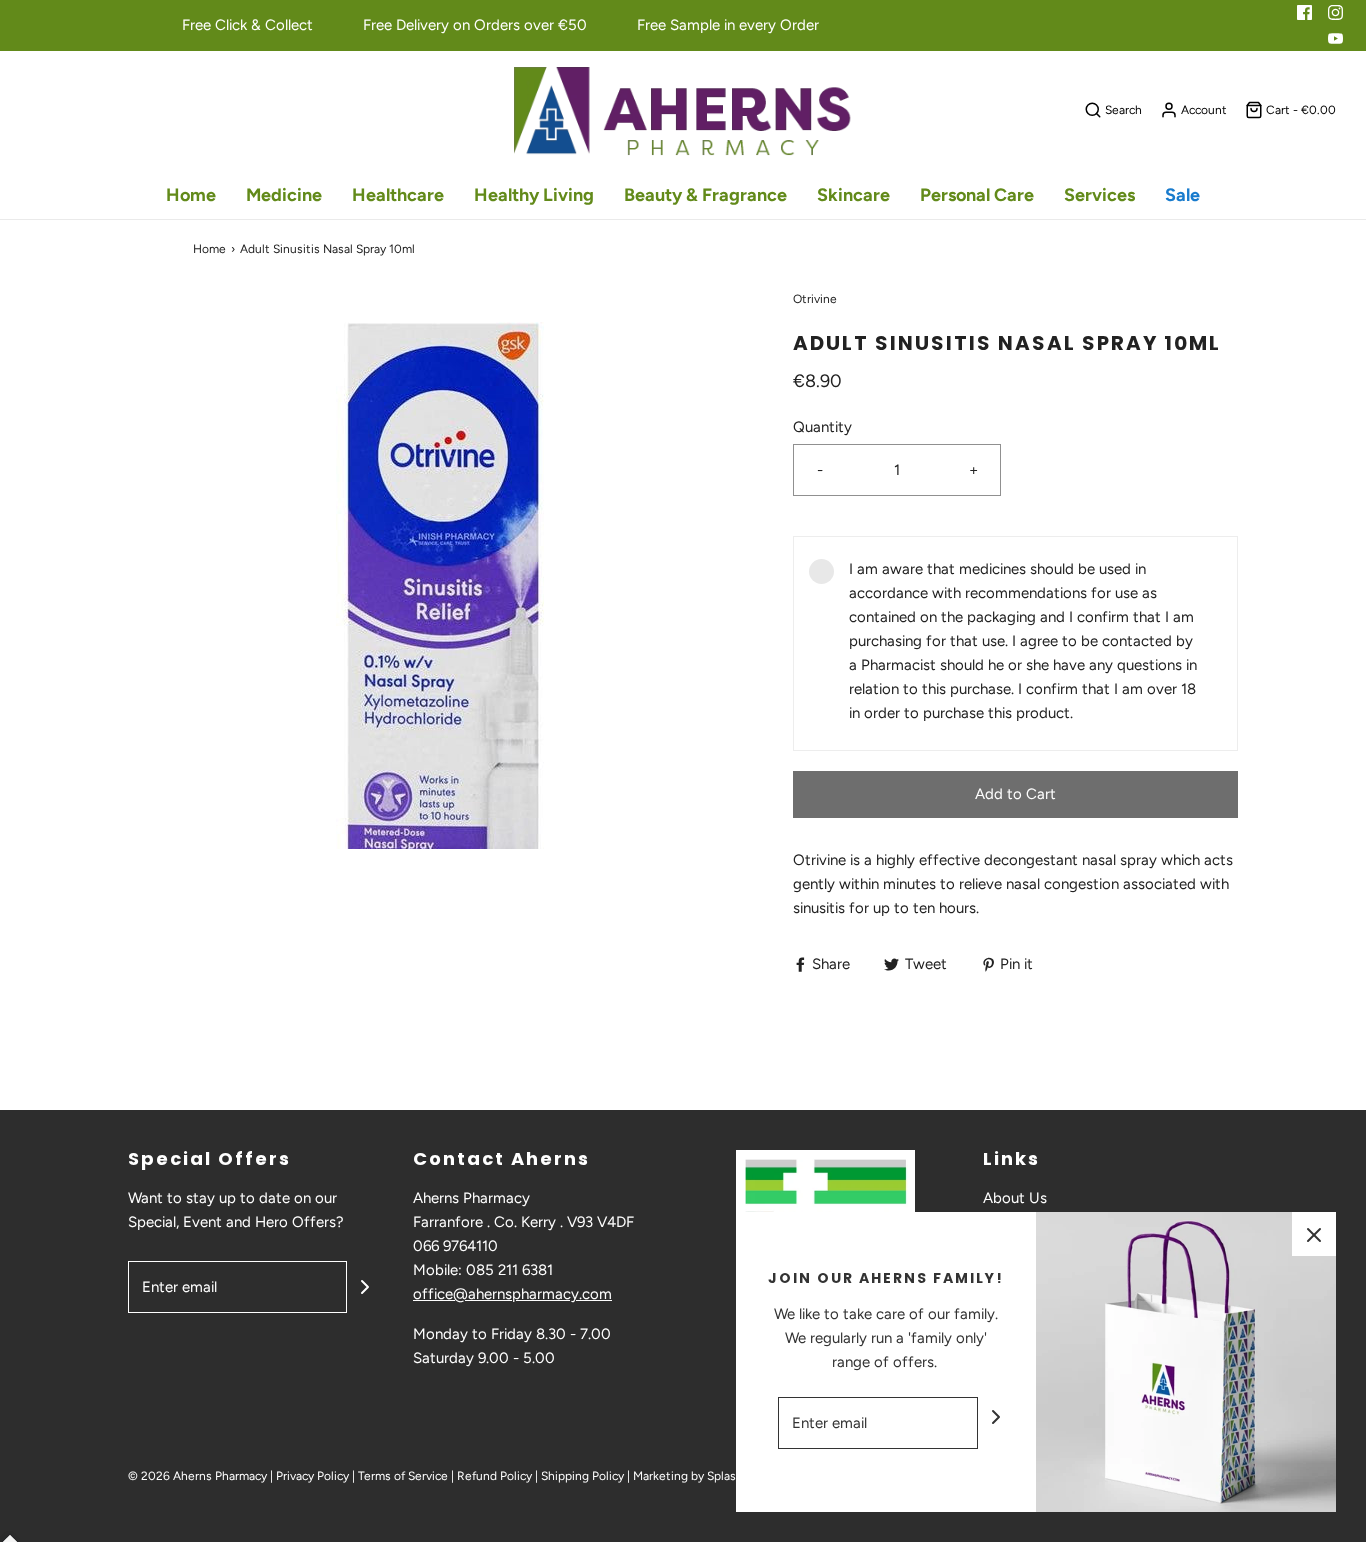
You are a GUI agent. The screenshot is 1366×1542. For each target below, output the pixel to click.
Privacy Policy (312, 1476)
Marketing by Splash (688, 1476)
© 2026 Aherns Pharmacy (197, 1476)
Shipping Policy (582, 1476)
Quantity (822, 427)
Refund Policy (494, 1476)
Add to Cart (1015, 794)
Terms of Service (403, 1476)
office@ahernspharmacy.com (512, 1294)
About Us (1015, 1198)
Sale (1182, 195)
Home (191, 195)
